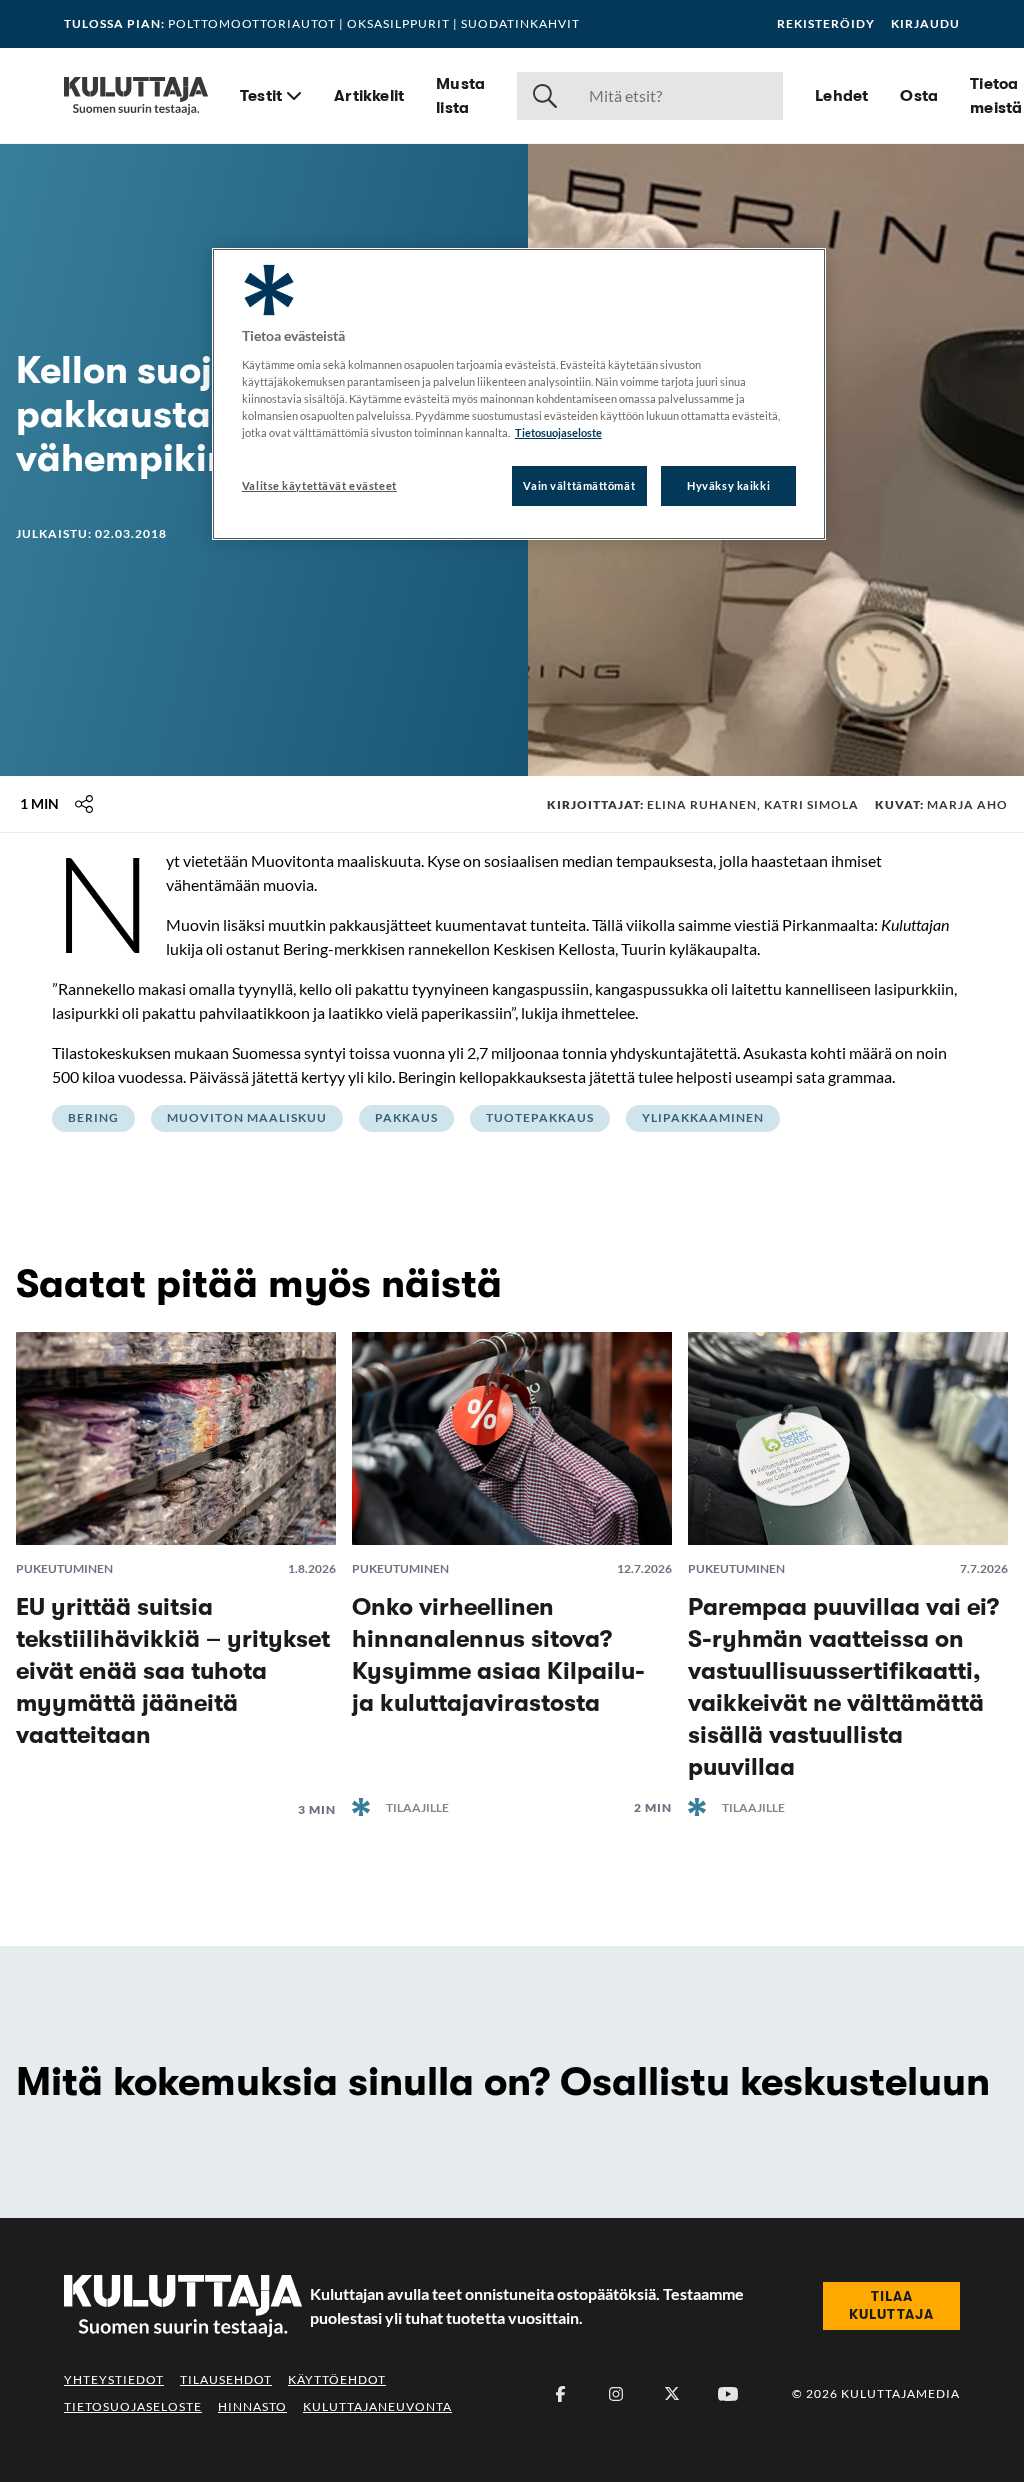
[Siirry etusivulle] (136, 96)
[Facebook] (560, 2394)
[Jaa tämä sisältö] (84, 804)
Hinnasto (252, 2406)
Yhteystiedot (114, 2379)
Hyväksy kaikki (728, 485)
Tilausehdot (226, 2379)
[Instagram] (616, 2394)
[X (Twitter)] (672, 2394)
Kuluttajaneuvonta (377, 2406)
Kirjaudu (925, 24)
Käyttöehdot (337, 2379)
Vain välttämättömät (579, 485)
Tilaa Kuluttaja (891, 2305)
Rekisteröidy (826, 24)
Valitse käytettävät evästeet (319, 485)
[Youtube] (728, 2394)
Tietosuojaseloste (133, 2406)
